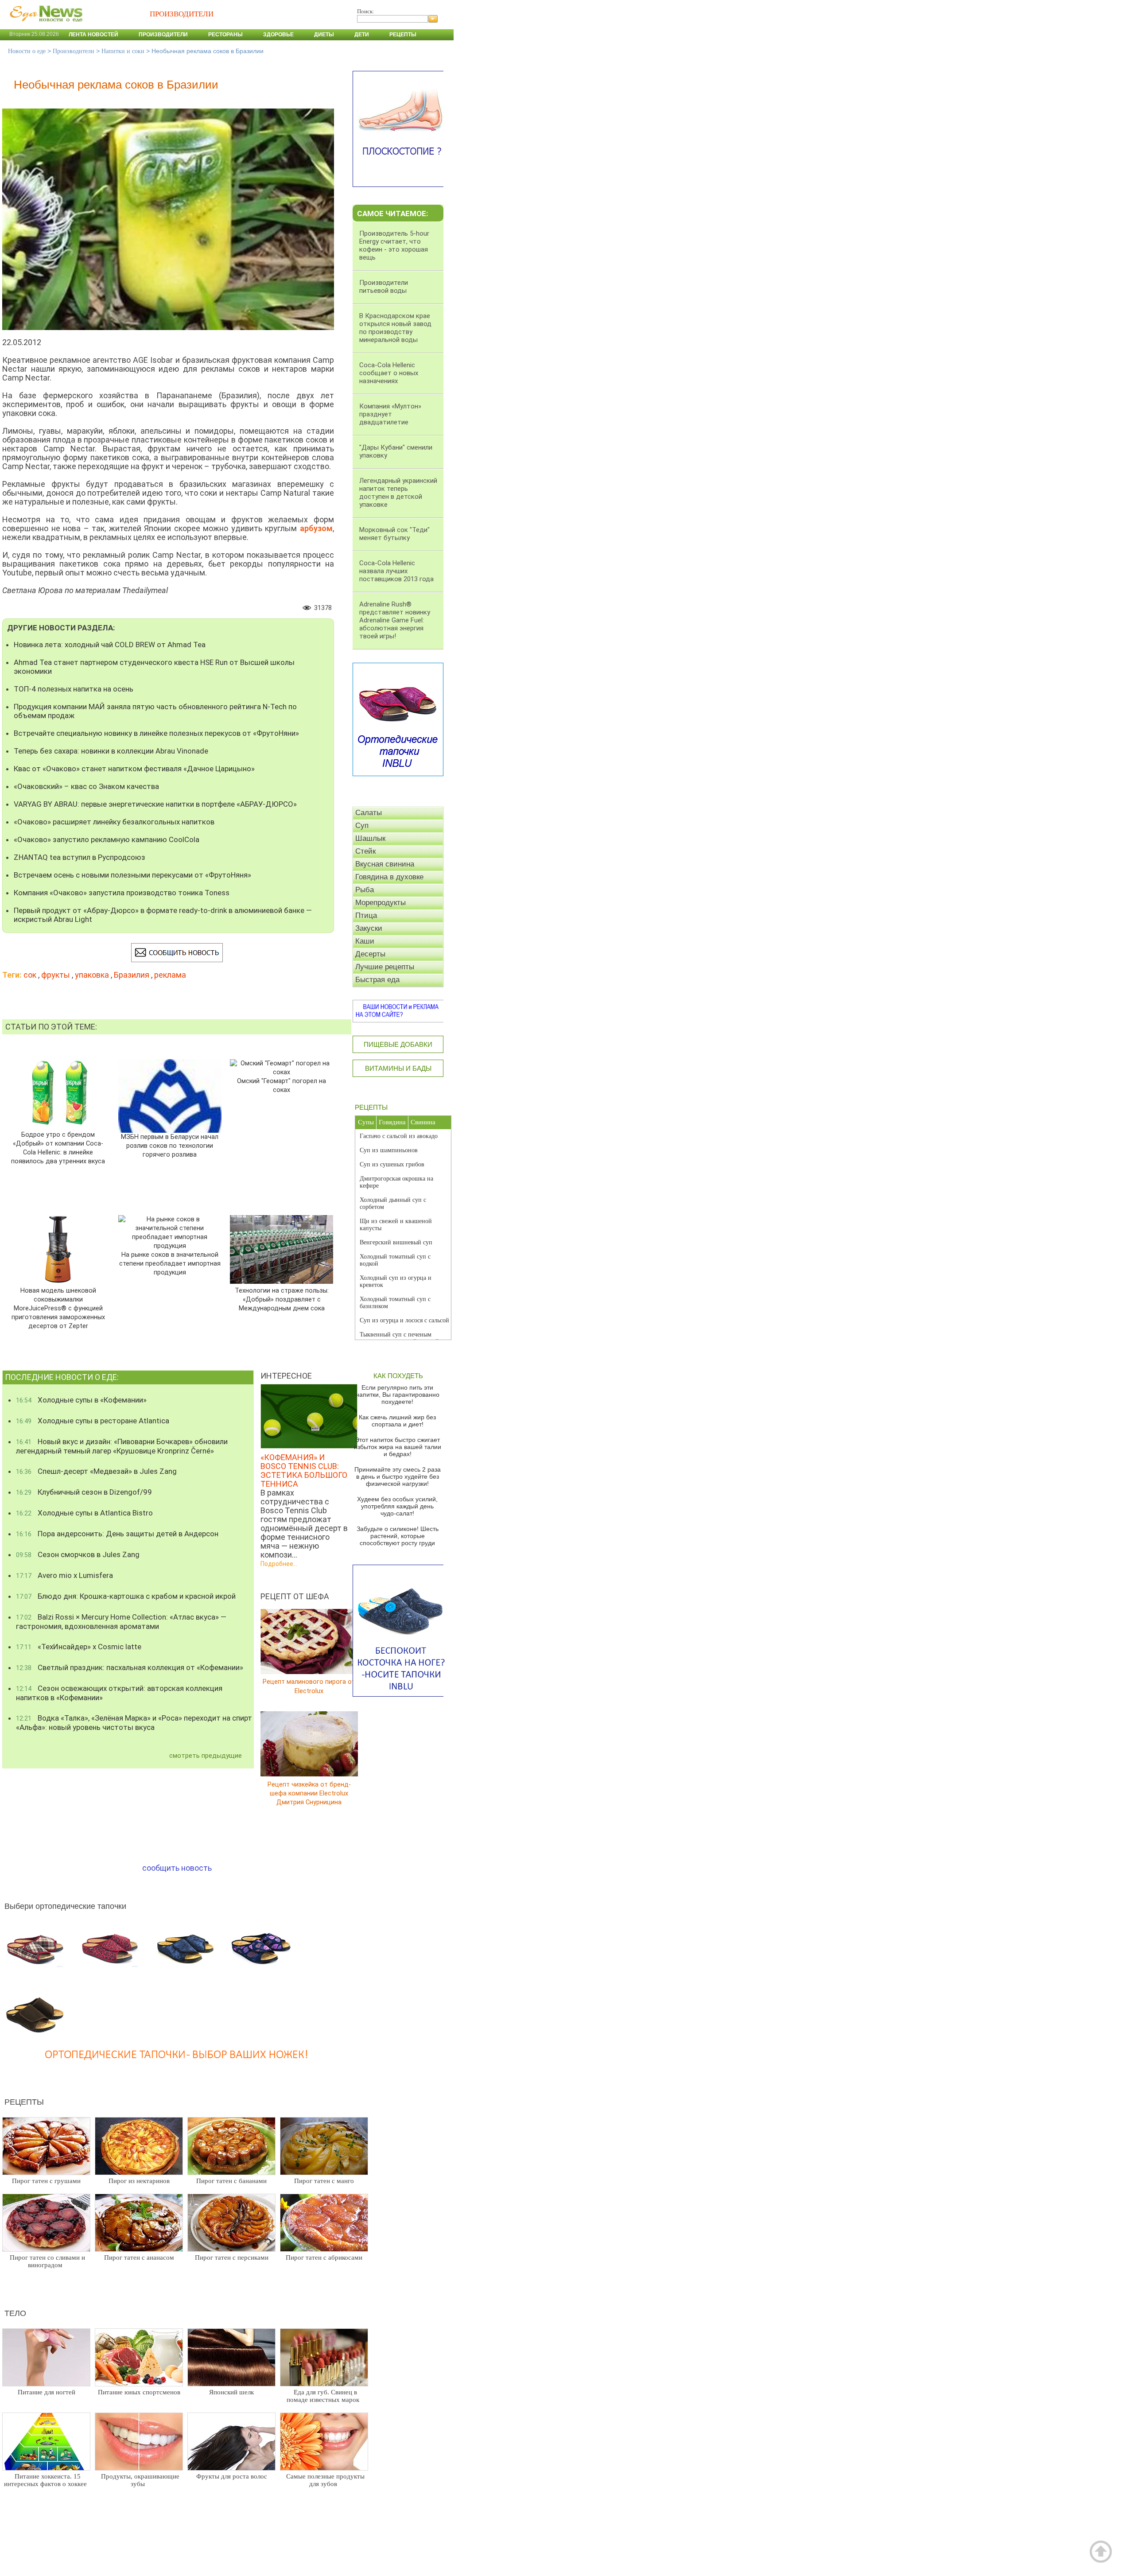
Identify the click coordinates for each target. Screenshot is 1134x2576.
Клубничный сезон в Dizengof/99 (84, 1492)
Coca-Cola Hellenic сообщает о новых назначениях (389, 373)
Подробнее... (279, 1564)
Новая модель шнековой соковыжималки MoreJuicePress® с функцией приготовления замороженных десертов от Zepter (58, 1308)
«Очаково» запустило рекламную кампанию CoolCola (107, 839)
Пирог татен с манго (324, 2181)
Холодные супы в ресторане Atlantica (93, 1421)
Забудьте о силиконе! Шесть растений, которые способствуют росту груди (398, 1536)
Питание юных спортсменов (139, 2392)
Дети (362, 35)
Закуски (369, 928)
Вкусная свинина (385, 864)
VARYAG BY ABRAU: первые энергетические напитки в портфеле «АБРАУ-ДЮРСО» (155, 804)
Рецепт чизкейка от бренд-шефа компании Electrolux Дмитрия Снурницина (309, 1793)
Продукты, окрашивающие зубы (140, 2480)
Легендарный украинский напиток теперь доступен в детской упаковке (398, 493)
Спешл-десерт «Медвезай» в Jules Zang (96, 1471)
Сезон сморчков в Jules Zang (78, 1554)
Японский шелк (231, 2392)
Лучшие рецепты (385, 967)
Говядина (392, 1122)
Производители (163, 35)
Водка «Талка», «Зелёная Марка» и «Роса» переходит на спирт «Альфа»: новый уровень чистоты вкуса (134, 1723)
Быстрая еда (377, 980)
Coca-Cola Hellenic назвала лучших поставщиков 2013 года (396, 571)
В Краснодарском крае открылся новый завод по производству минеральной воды (395, 328)
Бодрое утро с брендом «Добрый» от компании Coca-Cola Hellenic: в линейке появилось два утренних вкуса (58, 1148)
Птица (366, 915)
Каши (365, 941)
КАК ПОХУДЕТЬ (398, 1376)
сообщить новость (177, 1868)
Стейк (365, 851)
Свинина (423, 1122)
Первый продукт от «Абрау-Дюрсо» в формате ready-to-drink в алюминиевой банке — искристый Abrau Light (163, 915)
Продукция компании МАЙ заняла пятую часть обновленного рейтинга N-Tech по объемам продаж (155, 711)
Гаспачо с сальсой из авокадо (399, 1136)
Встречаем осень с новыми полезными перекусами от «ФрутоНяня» (132, 875)
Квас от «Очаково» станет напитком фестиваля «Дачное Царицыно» (134, 769)
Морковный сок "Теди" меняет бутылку (394, 534)
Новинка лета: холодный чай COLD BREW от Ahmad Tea (110, 645)
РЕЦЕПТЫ (371, 1107)
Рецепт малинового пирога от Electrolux (309, 1686)
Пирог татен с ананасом (139, 2257)
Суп (362, 826)
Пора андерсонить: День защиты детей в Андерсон (117, 1534)
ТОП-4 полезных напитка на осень (74, 689)
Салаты (369, 813)
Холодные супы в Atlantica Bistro (84, 1513)
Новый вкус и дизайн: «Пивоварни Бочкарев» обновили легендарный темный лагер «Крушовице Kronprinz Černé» (122, 1446)
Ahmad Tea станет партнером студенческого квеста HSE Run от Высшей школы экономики (154, 667)
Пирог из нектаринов (139, 2181)
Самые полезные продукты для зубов (325, 2480)
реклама (170, 975)
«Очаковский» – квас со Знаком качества (86, 786)
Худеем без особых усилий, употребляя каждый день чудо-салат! (397, 1506)
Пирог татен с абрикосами (324, 2257)
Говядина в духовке (389, 877)
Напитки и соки (123, 51)
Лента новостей (93, 35)
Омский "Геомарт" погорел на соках (282, 1086)
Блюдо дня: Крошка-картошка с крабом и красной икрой (126, 1596)
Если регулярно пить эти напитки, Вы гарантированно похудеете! (398, 1395)
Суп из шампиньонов (389, 1150)
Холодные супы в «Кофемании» (81, 1400)
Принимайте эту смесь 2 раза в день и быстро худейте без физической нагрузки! (398, 1476)
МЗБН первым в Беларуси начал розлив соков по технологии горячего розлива (170, 1146)
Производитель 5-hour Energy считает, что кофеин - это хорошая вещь (394, 245)
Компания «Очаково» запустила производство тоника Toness (122, 893)
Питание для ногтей (47, 2392)
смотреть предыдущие (206, 1756)
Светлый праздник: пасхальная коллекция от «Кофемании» (130, 1667)
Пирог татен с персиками (232, 2257)
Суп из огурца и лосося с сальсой (404, 1320)
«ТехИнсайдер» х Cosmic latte (79, 1647)
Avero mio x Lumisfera (64, 1575)
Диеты (324, 35)
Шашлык (370, 838)
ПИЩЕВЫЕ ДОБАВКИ (398, 1044)
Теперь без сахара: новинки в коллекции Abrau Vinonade (111, 751)
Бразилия (132, 975)
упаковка (92, 975)
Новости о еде (27, 51)
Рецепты (403, 35)
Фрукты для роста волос (232, 2476)
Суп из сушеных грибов (392, 1164)
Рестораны (225, 35)
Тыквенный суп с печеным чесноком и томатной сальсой (399, 1338)
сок (30, 975)
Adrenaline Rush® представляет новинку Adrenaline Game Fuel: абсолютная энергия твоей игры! (395, 620)
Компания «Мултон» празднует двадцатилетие (390, 414)
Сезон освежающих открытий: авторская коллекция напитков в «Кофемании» (119, 1693)
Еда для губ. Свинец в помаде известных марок (323, 2396)
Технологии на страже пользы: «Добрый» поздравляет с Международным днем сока (282, 1300)
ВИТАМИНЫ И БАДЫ (398, 1068)
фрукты (56, 975)
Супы (366, 1122)
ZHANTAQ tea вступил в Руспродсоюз (80, 857)
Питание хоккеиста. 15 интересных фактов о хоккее (45, 2480)
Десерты (370, 954)
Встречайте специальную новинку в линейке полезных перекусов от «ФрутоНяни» (156, 733)
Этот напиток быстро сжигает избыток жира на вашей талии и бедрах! (398, 1447)
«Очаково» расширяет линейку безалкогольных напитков (114, 822)
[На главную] (44, 26)
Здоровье (278, 35)
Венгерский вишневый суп (396, 1242)
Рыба (365, 890)
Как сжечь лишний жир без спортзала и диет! (397, 1421)
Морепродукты (381, 903)
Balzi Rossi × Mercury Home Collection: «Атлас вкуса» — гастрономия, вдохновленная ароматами (121, 1622)
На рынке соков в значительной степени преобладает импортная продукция (170, 1264)
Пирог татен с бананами (231, 2181)
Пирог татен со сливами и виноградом (47, 2261)
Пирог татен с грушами (46, 2181)
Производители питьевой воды (384, 287)
